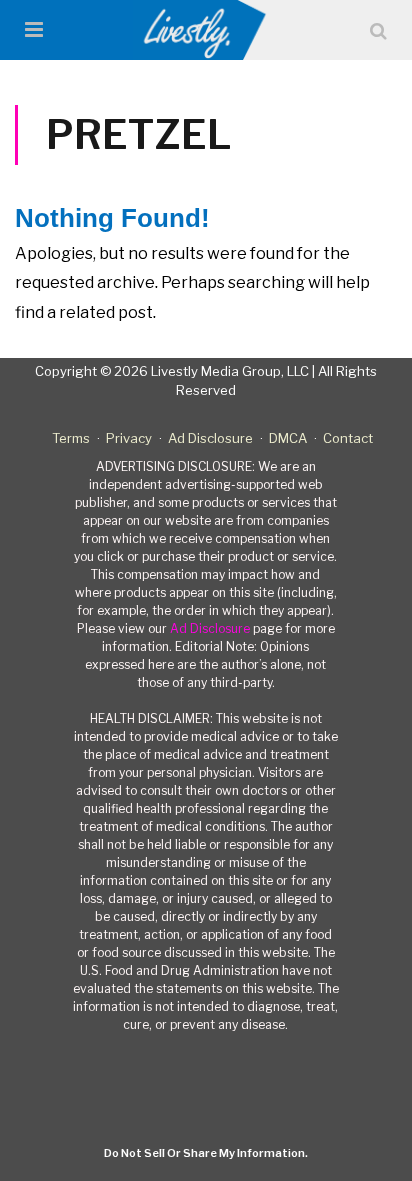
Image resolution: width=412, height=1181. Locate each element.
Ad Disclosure (210, 438)
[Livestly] (206, 30)
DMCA (288, 438)
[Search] (378, 30)
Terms (71, 438)
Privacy (129, 438)
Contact (348, 438)
